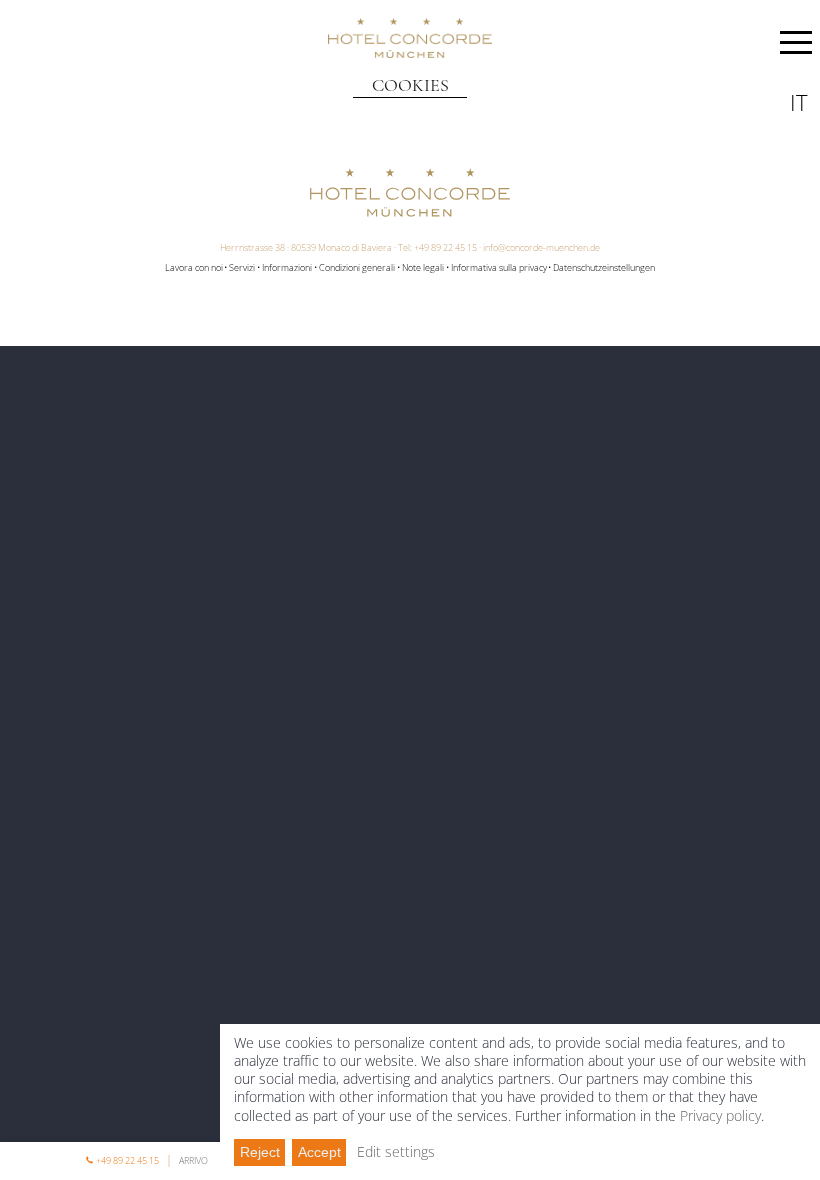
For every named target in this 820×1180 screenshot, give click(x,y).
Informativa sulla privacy (499, 267)
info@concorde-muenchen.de (541, 247)
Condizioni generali (357, 267)
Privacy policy (720, 1115)
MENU (796, 46)
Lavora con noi (194, 267)
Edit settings (396, 1152)
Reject (260, 1152)
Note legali (423, 267)
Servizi (242, 267)
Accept (319, 1152)
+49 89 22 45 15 (445, 247)
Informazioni (287, 267)
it (799, 102)
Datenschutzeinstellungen (604, 267)
